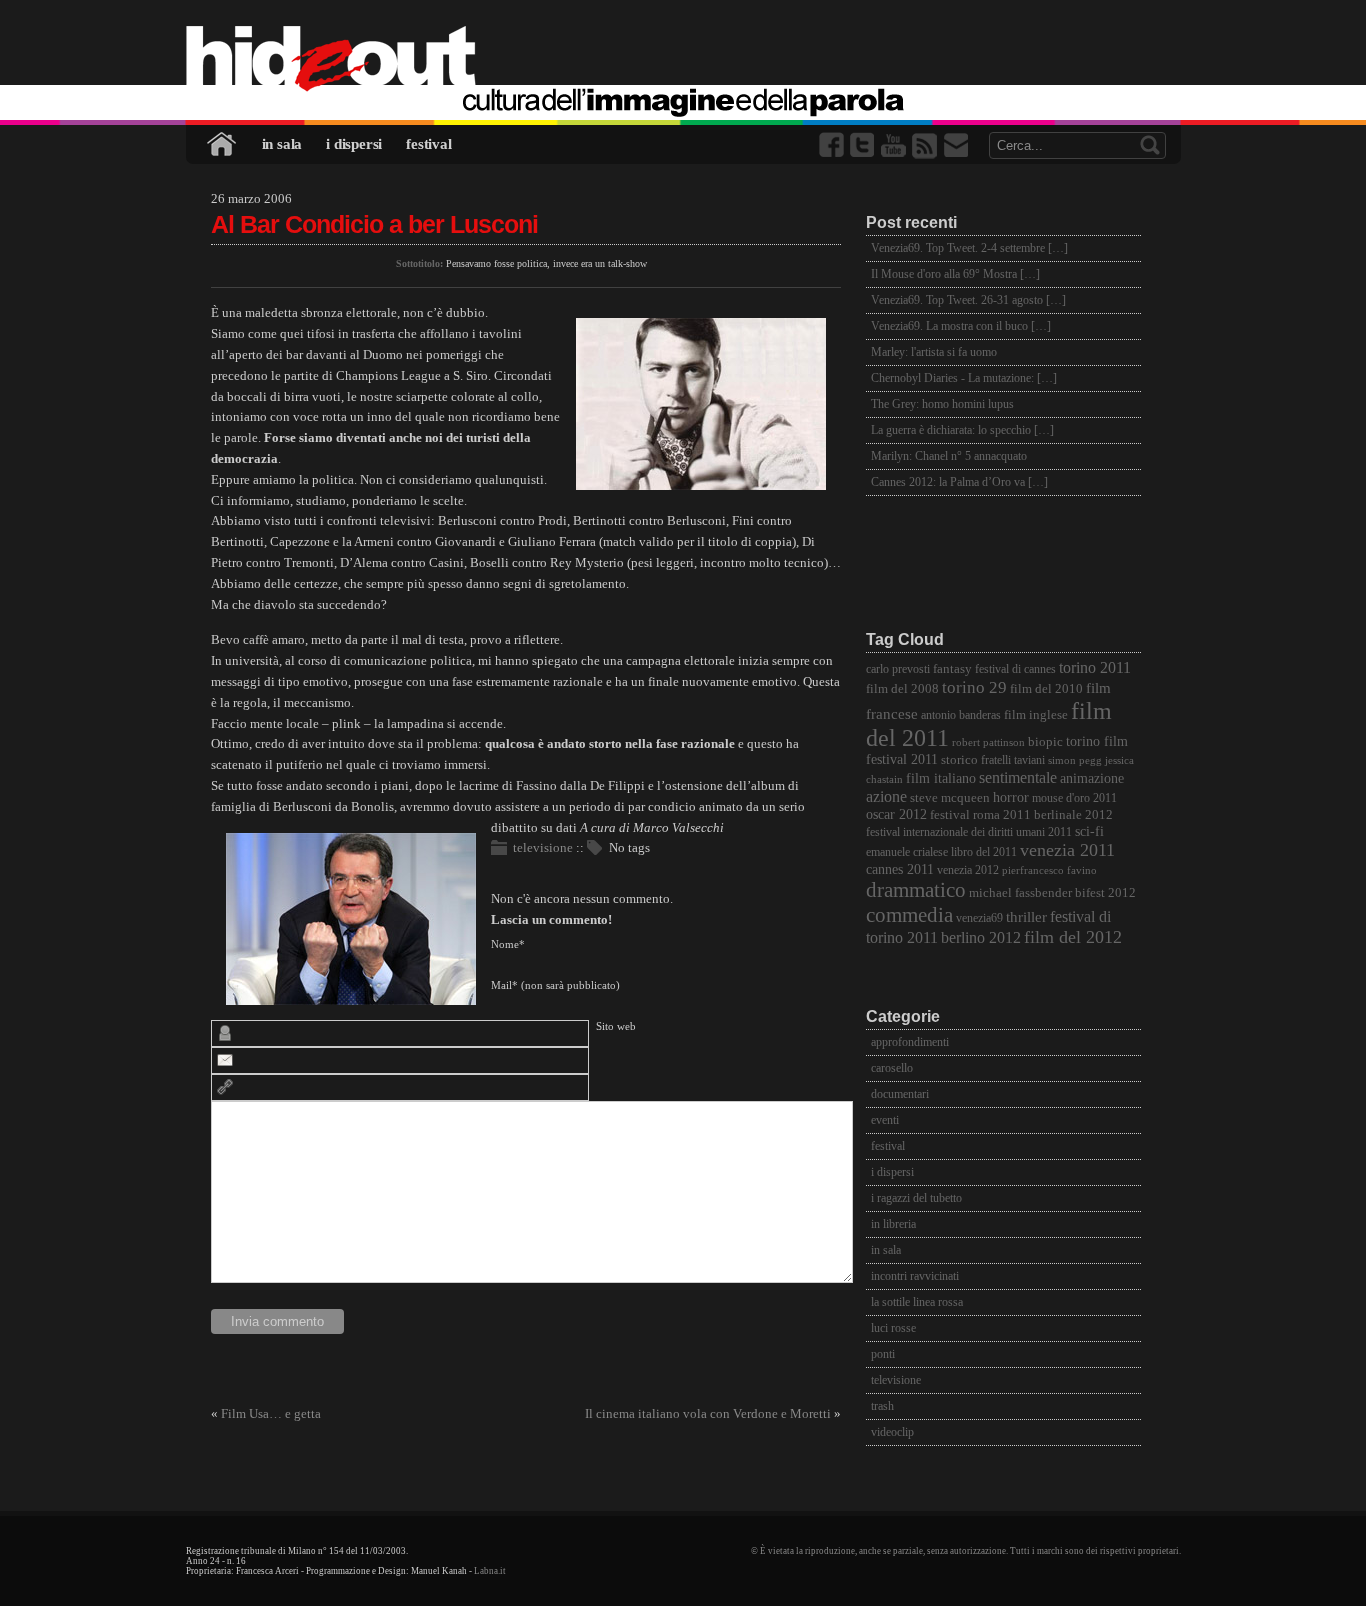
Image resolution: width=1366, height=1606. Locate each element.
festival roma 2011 (980, 815)
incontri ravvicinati (915, 1276)
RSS (926, 145)
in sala (282, 144)
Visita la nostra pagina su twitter (864, 145)
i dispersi (354, 144)
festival (428, 144)
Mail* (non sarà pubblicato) (555, 985)
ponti (883, 1354)
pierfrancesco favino (1049, 870)
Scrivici (957, 145)
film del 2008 (902, 689)
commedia (909, 914)
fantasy (952, 668)
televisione (543, 847)
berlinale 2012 (1073, 814)
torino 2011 (1095, 667)
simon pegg (1075, 760)
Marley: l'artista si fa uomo (934, 352)
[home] (683, 60)
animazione (1092, 778)
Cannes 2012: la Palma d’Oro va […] (959, 482)
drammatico (916, 890)
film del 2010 (1046, 688)
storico (959, 760)
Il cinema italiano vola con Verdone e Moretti (708, 1413)
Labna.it (490, 1571)
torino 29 (974, 687)
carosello (892, 1068)
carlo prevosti (898, 669)
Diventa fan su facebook (833, 145)
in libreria (893, 1224)
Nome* (508, 944)
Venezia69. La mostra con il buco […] (961, 326)
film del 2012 (1073, 937)
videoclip (892, 1432)
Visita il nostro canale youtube (895, 145)
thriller (1026, 917)
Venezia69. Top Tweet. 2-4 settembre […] (969, 248)
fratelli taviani (1013, 760)
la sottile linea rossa (917, 1302)
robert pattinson (988, 742)
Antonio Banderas (961, 715)
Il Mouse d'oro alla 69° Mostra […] (955, 274)
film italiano (941, 778)
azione (886, 796)
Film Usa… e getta (271, 1413)
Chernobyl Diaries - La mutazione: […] (964, 378)
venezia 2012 (968, 870)
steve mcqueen (950, 798)
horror (1011, 797)
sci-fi (1089, 831)
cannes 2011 (900, 869)
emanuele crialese (907, 852)
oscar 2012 (896, 814)
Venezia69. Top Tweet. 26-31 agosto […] (968, 300)
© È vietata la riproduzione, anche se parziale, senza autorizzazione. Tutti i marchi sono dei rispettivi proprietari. (966, 1551)
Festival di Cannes (1015, 669)
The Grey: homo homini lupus (942, 404)
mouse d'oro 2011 (1074, 798)
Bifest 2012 (1105, 893)
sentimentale (1018, 777)
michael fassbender (1020, 892)
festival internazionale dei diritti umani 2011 (969, 832)
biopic (1045, 742)
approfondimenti (910, 1042)
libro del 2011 (984, 852)
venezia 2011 (1067, 850)
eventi (885, 1120)
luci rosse (893, 1328)
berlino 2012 (981, 937)
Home (223, 144)
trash (882, 1406)
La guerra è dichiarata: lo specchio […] (962, 430)
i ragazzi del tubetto (916, 1198)
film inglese (1036, 714)
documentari (900, 1094)
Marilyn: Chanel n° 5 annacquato (949, 456)
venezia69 (979, 918)
